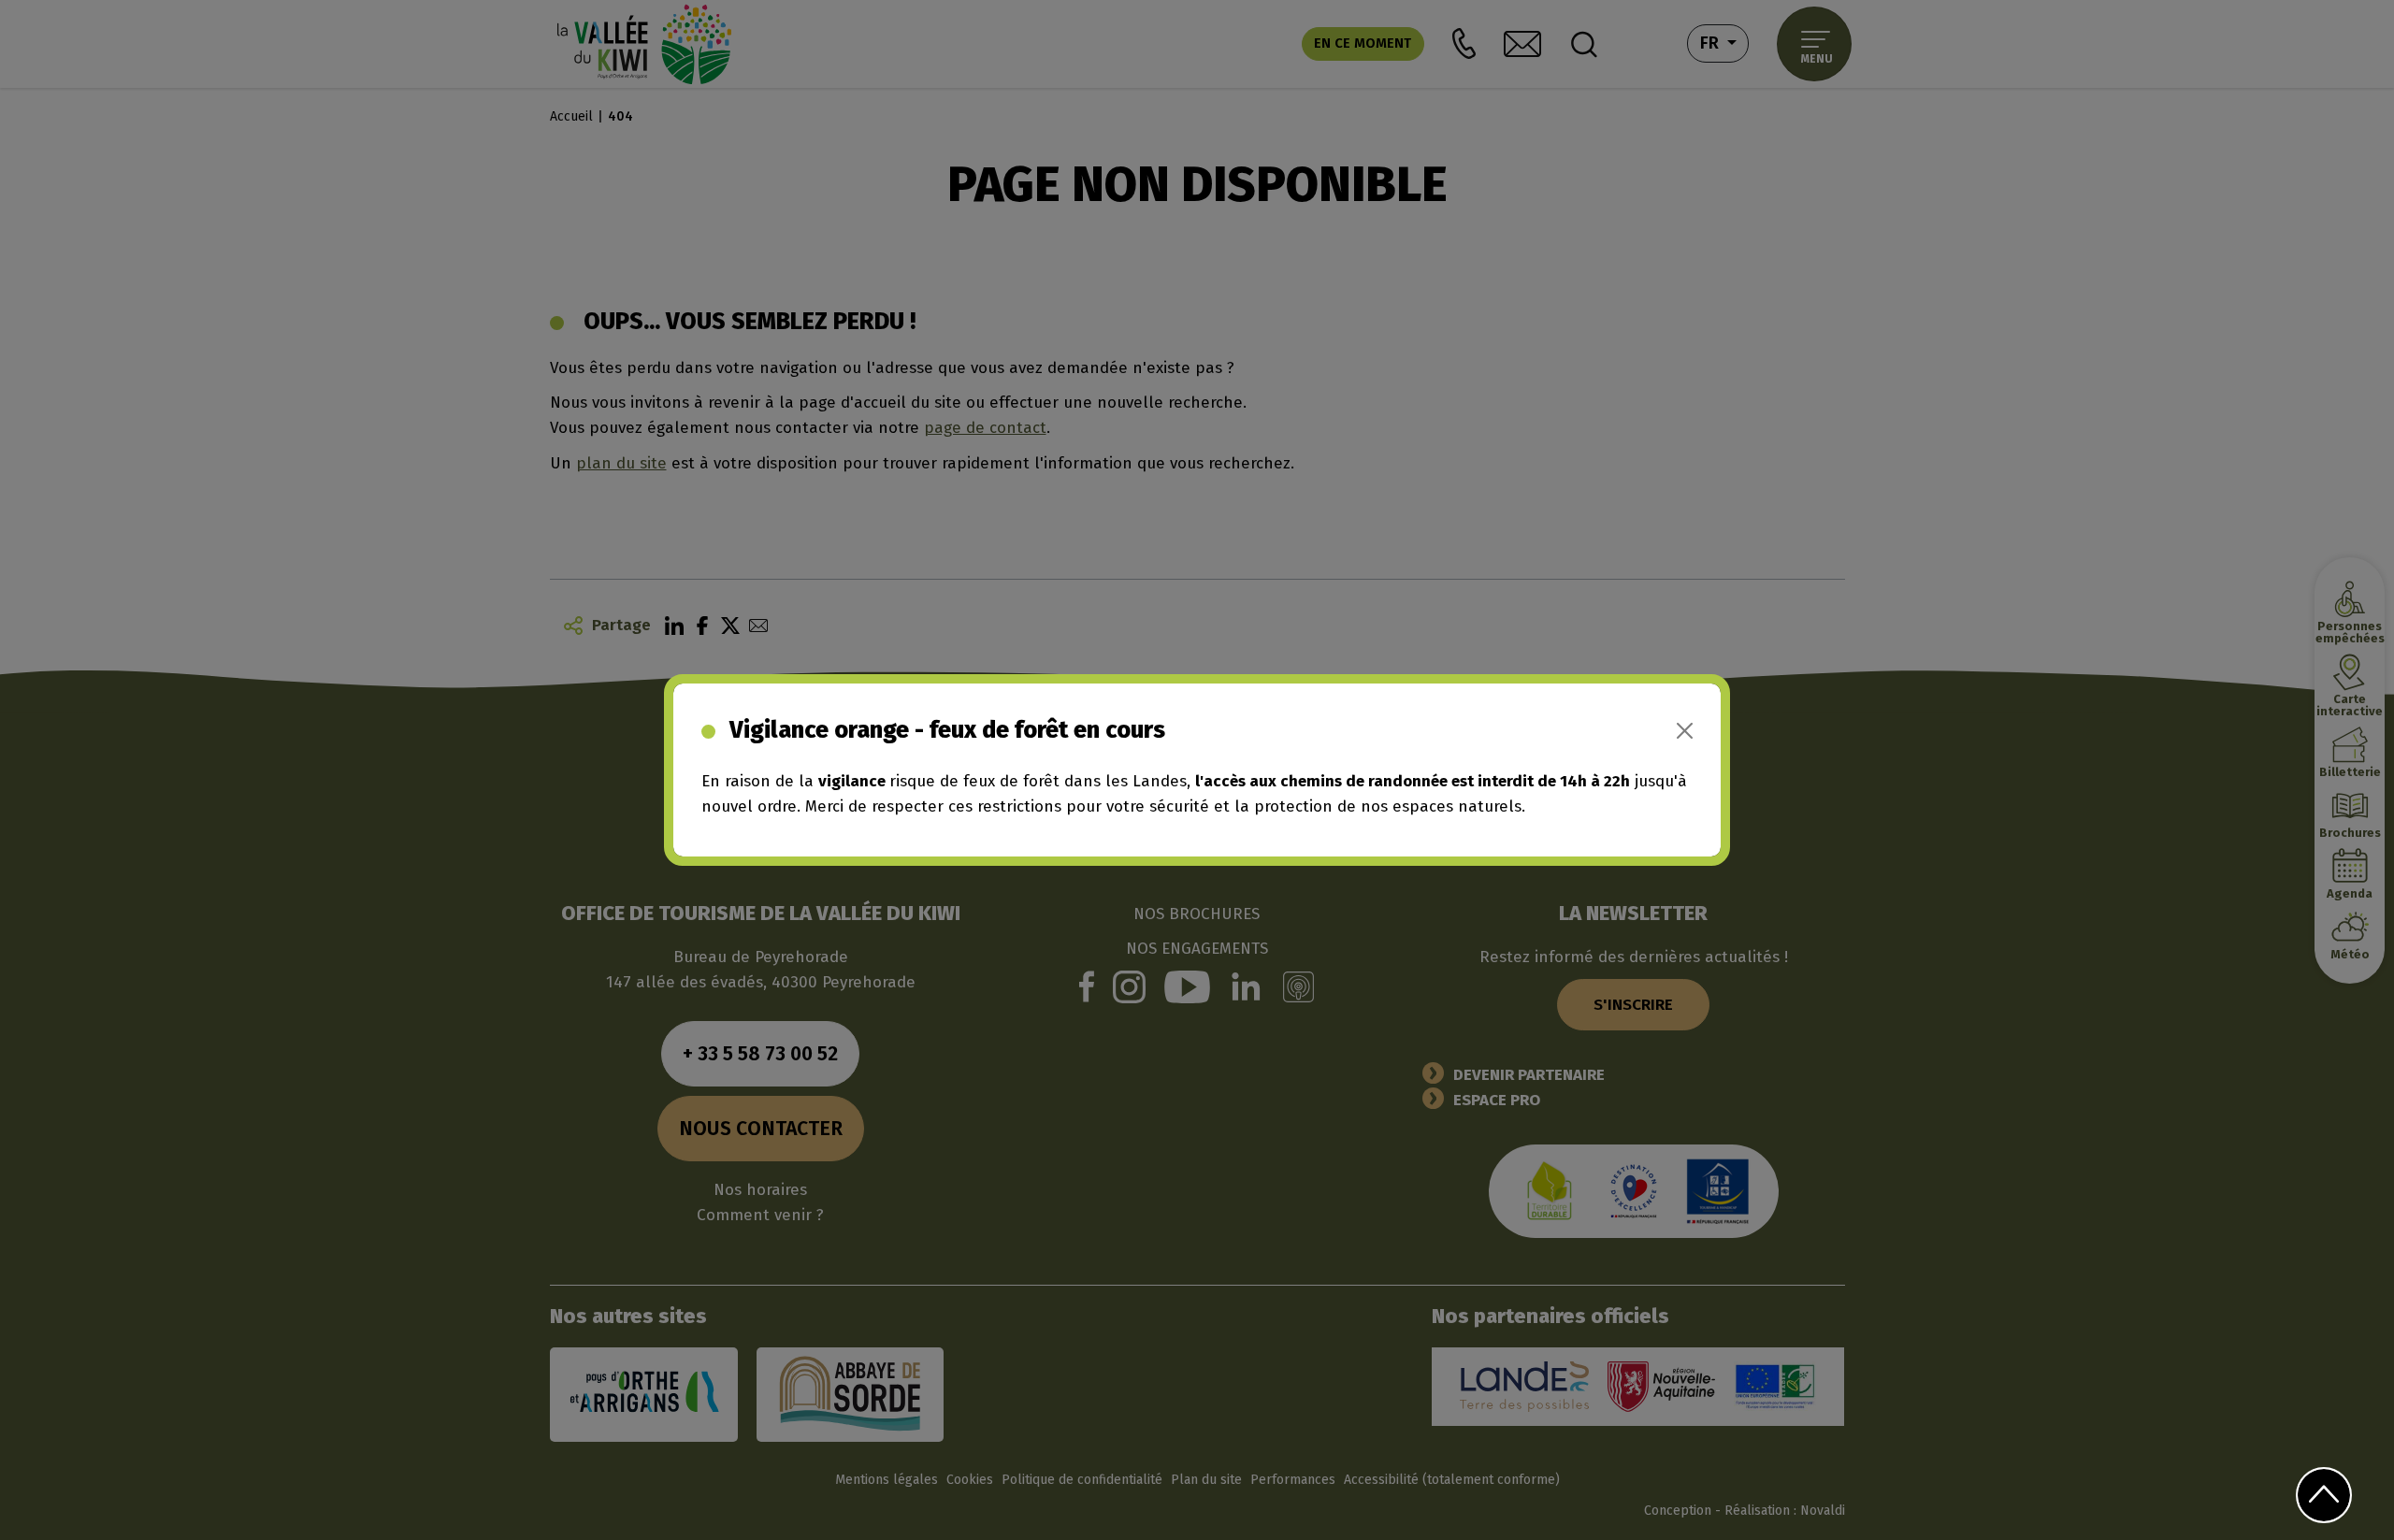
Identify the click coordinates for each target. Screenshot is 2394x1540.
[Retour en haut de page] (2323, 1495)
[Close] (1685, 731)
